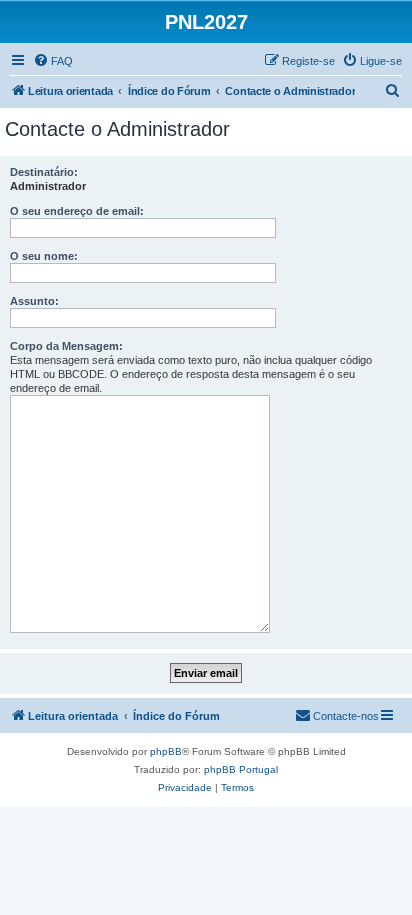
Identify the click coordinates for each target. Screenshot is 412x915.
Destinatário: (44, 172)
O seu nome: (44, 256)
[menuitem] (53, 61)
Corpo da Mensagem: (66, 346)
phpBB (166, 751)
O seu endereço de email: (77, 211)
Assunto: (34, 301)
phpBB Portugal (241, 769)
